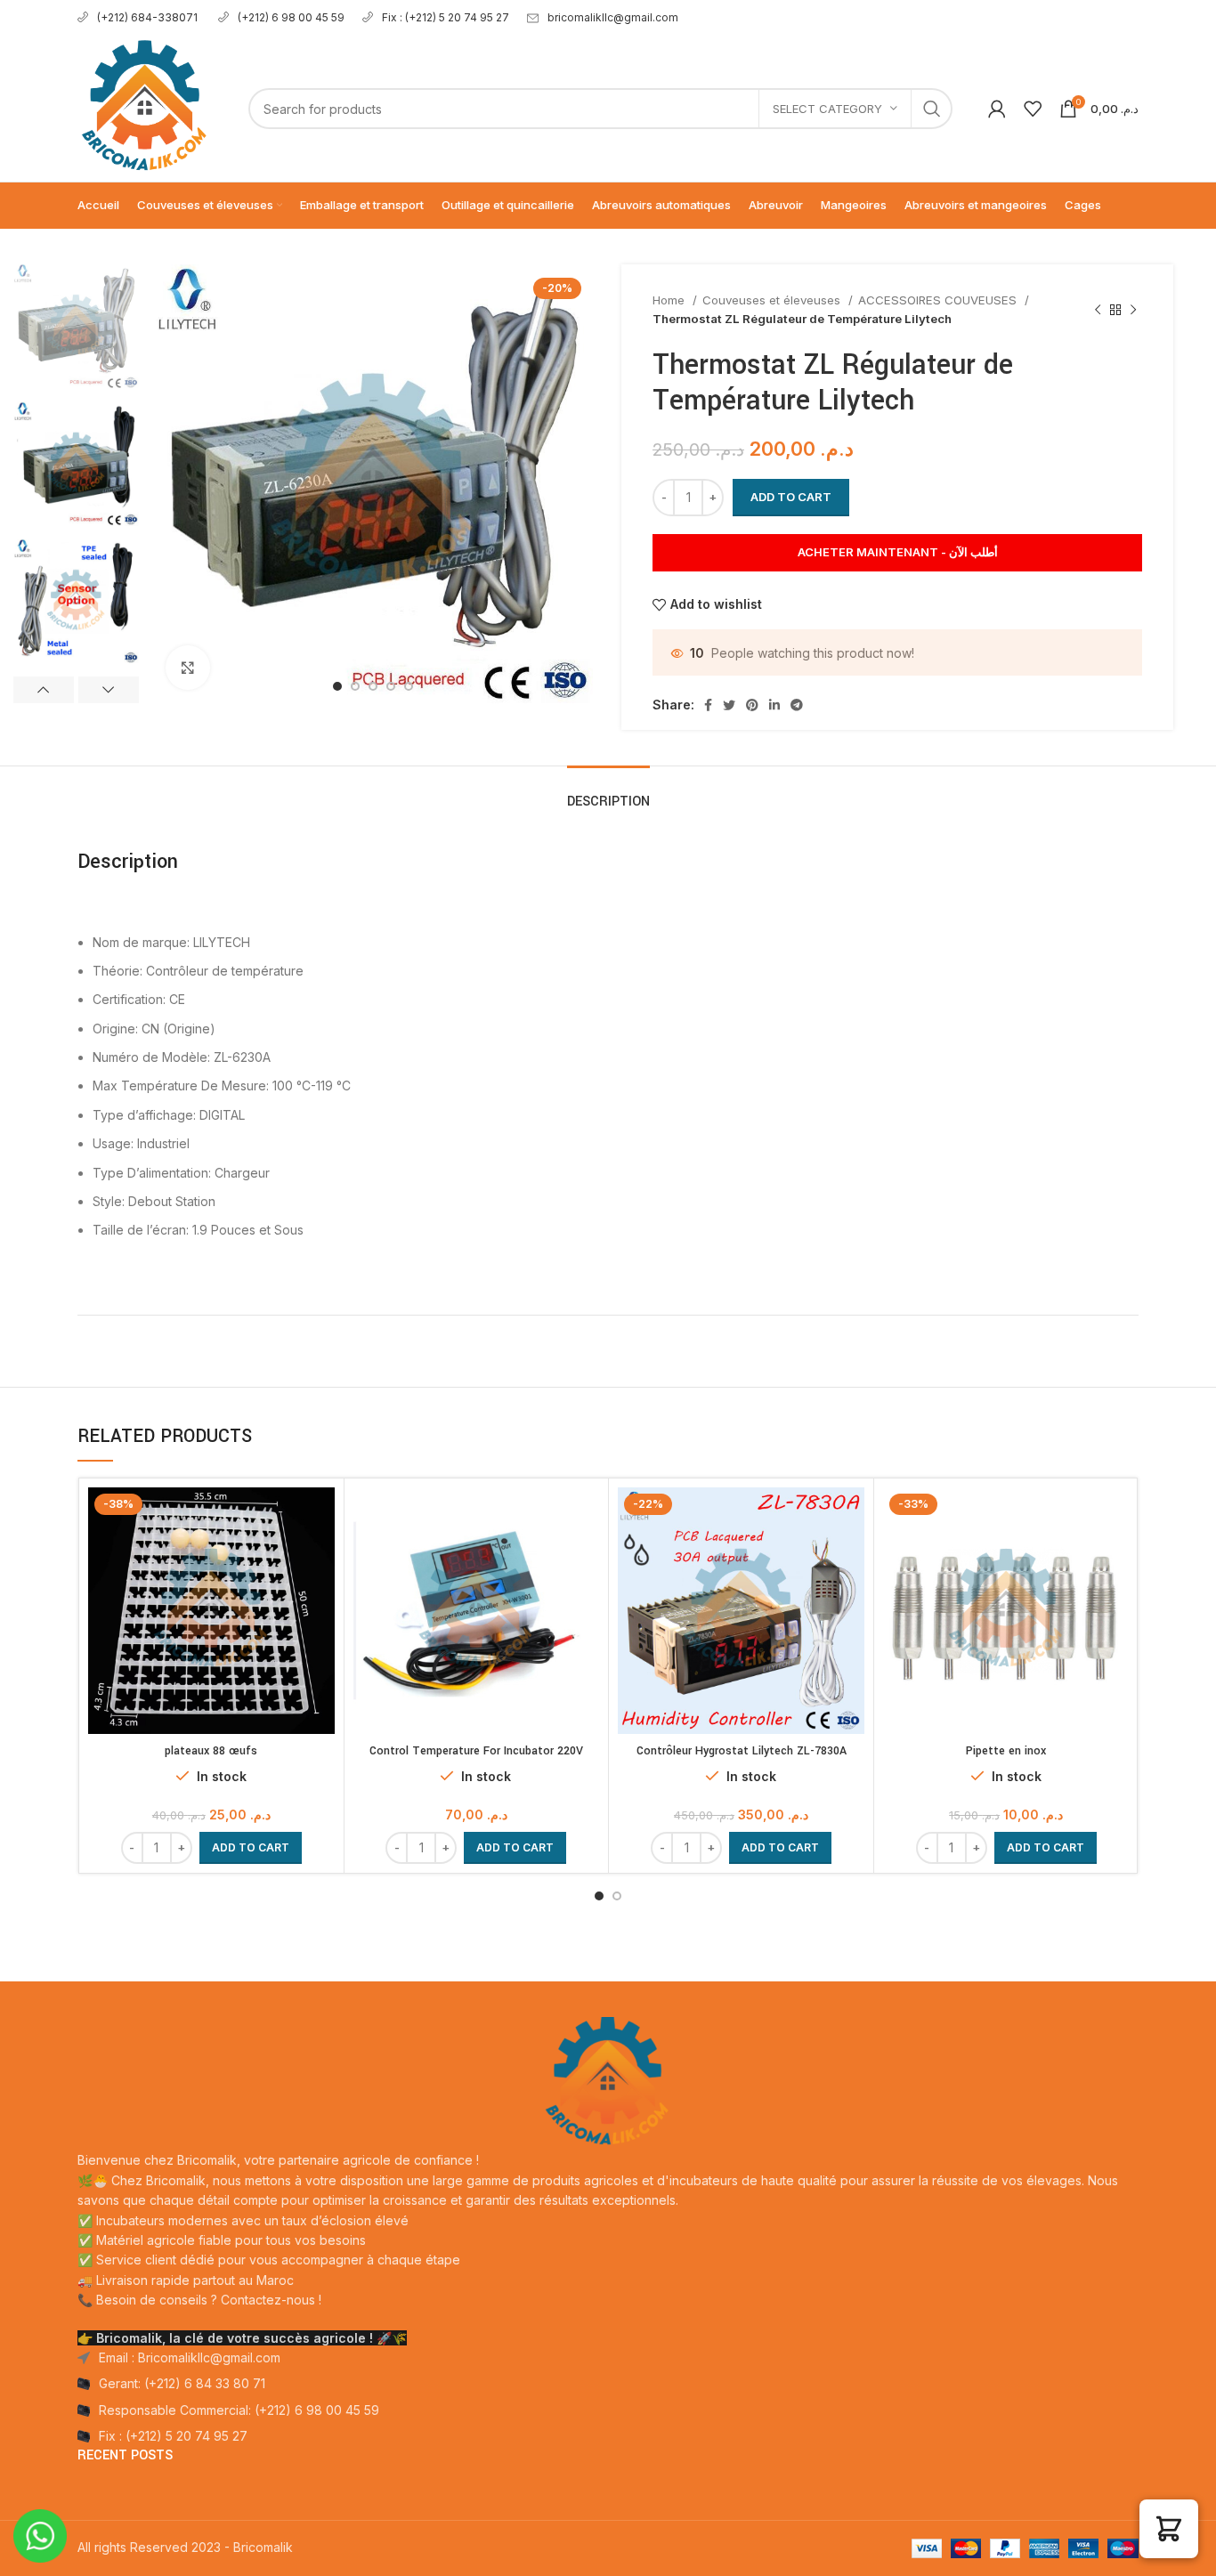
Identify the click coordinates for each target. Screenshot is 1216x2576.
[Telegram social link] (797, 705)
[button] (251, 1848)
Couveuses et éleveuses (773, 300)
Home (670, 300)
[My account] (997, 109)
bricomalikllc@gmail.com (613, 17)
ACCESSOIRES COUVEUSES (939, 300)
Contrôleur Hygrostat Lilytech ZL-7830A (742, 1751)
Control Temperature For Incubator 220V (476, 1751)
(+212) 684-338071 (149, 17)
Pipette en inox (1006, 1751)
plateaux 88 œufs (211, 1751)
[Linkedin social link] (774, 705)
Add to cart (791, 497)
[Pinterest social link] (752, 705)
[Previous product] (1098, 310)
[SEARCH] (932, 109)
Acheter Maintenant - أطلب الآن (898, 552)
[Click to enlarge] (188, 668)
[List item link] (608, 2384)
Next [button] (109, 690)
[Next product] (1133, 310)
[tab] (608, 793)
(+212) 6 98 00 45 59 (291, 17)
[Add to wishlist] (321, 1556)
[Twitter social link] (729, 705)
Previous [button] (44, 690)
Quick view (321, 1516)
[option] (76, 326)
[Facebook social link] (708, 705)
